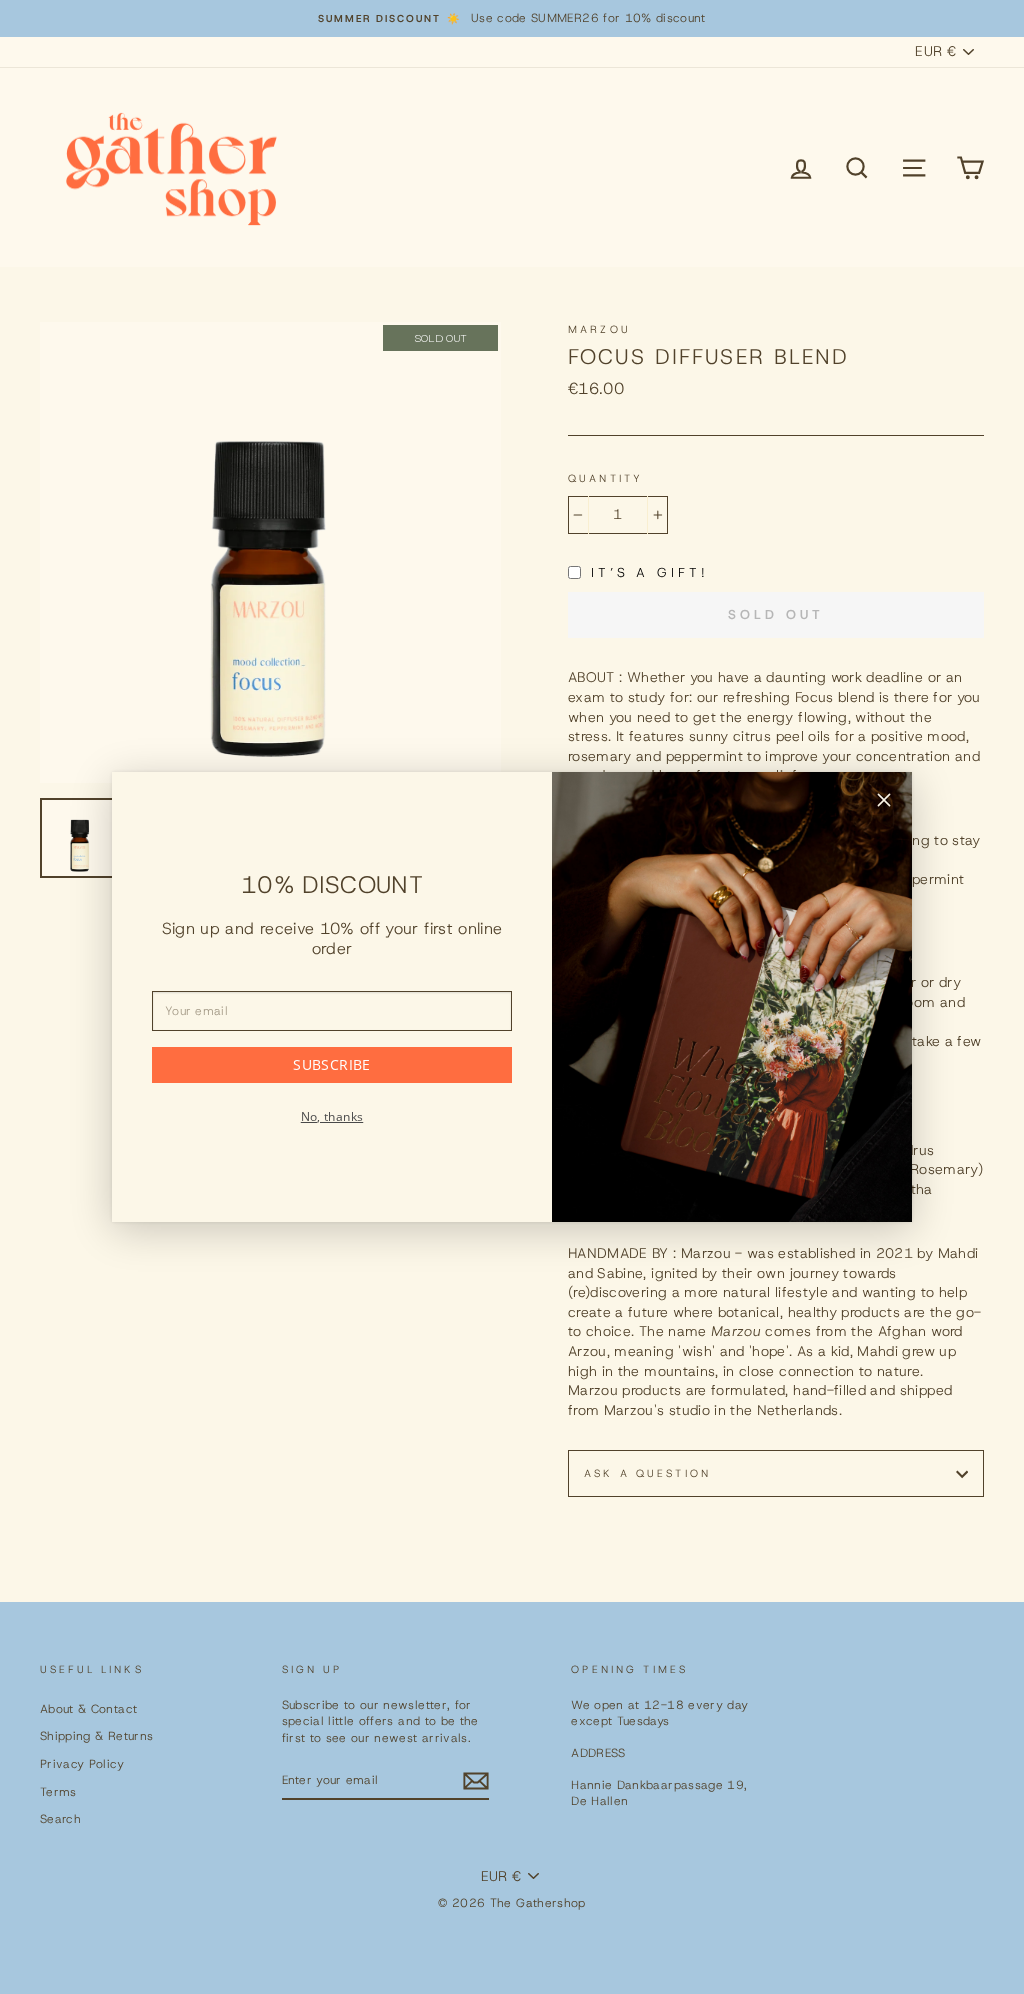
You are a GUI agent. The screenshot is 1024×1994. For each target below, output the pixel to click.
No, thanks (332, 1116)
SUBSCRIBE (331, 1064)
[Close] (884, 803)
